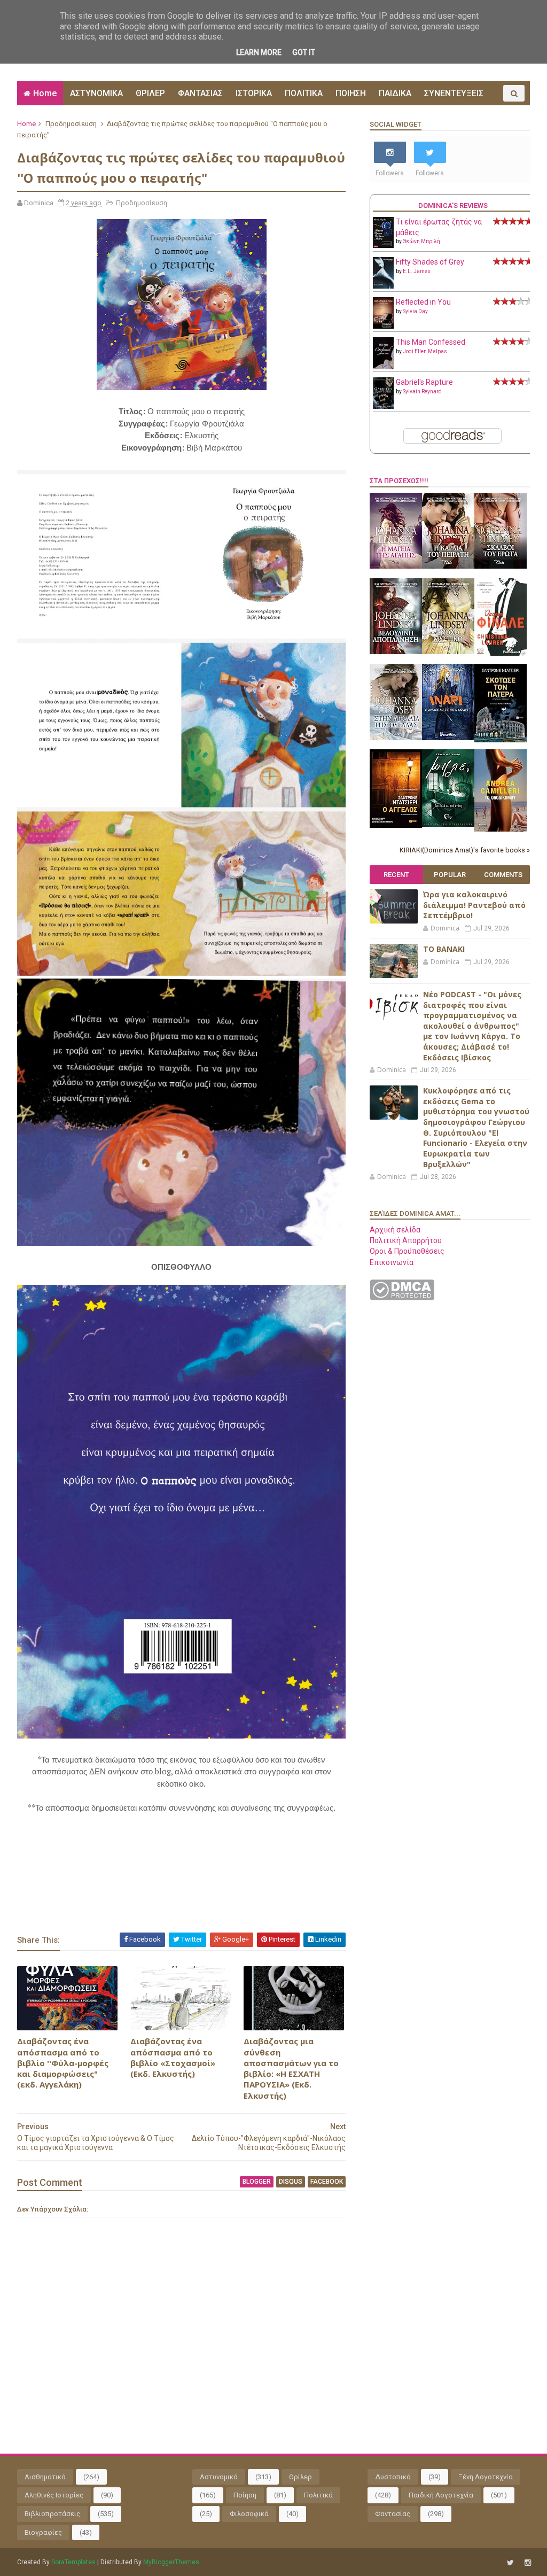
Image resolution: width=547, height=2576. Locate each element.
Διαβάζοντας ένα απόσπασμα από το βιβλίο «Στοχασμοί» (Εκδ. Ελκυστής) (173, 2057)
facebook (327, 2182)
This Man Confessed (431, 342)
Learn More (259, 52)
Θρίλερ (300, 2477)
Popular (450, 875)
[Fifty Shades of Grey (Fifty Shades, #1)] (383, 286)
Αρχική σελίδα (395, 1230)
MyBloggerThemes (171, 2562)
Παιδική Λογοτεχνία (441, 2495)
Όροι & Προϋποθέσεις (407, 1251)
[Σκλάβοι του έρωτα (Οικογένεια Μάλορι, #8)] (501, 566)
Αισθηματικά (45, 2477)
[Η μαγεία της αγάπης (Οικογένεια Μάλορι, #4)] (396, 566)
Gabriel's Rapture (424, 382)
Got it (304, 52)
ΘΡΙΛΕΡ (150, 93)
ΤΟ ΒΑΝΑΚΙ (444, 949)
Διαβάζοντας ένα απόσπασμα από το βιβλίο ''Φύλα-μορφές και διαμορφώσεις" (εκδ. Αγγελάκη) (63, 2063)
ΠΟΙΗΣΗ (351, 93)
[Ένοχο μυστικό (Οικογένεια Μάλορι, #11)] (448, 651)
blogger (257, 2182)
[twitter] (510, 2563)
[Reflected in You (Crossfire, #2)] (383, 326)
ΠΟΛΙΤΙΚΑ (304, 93)
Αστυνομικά (219, 2477)
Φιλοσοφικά (249, 2514)
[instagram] (528, 2563)
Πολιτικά (318, 2495)
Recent (396, 875)
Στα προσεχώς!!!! (399, 481)
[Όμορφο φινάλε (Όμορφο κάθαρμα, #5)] (501, 653)
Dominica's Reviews (453, 205)
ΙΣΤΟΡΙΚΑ (254, 93)
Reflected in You (423, 302)
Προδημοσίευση (71, 124)
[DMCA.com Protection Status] (402, 1298)
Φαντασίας (393, 2514)
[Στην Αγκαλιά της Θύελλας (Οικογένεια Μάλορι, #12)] (396, 738)
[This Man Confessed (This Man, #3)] (383, 367)
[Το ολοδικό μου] (501, 829)
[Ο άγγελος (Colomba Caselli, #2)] (396, 825)
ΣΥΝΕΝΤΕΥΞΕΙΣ (454, 93)
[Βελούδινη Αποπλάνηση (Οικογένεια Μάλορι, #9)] (396, 651)
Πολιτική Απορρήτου (406, 1240)
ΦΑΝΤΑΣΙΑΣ (200, 93)
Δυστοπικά (393, 2477)
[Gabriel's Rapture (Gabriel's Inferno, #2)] (383, 406)
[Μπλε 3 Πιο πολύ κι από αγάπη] (448, 824)
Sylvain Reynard (422, 391)
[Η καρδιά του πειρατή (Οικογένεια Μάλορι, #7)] (448, 566)
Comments (503, 875)
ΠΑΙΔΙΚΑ (395, 93)
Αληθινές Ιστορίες (54, 2495)
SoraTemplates (73, 2562)
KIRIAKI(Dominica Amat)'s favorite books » (465, 850)
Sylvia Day (415, 311)
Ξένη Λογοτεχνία (486, 2477)
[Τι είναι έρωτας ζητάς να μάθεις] (383, 245)
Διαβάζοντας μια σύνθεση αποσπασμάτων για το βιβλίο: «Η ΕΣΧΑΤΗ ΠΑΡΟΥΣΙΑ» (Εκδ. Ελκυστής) (291, 2068)
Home (45, 93)
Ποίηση (245, 2495)
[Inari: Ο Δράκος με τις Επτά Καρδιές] (448, 738)
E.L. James (417, 271)
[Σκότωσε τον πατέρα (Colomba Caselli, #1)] (501, 740)
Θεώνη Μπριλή (421, 241)
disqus (291, 2182)
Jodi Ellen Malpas (425, 351)
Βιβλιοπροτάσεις (52, 2514)
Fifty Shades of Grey (430, 262)
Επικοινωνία (392, 1262)
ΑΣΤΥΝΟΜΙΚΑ (96, 93)
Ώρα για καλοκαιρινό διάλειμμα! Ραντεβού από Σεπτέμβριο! (474, 905)
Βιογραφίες (43, 2532)
